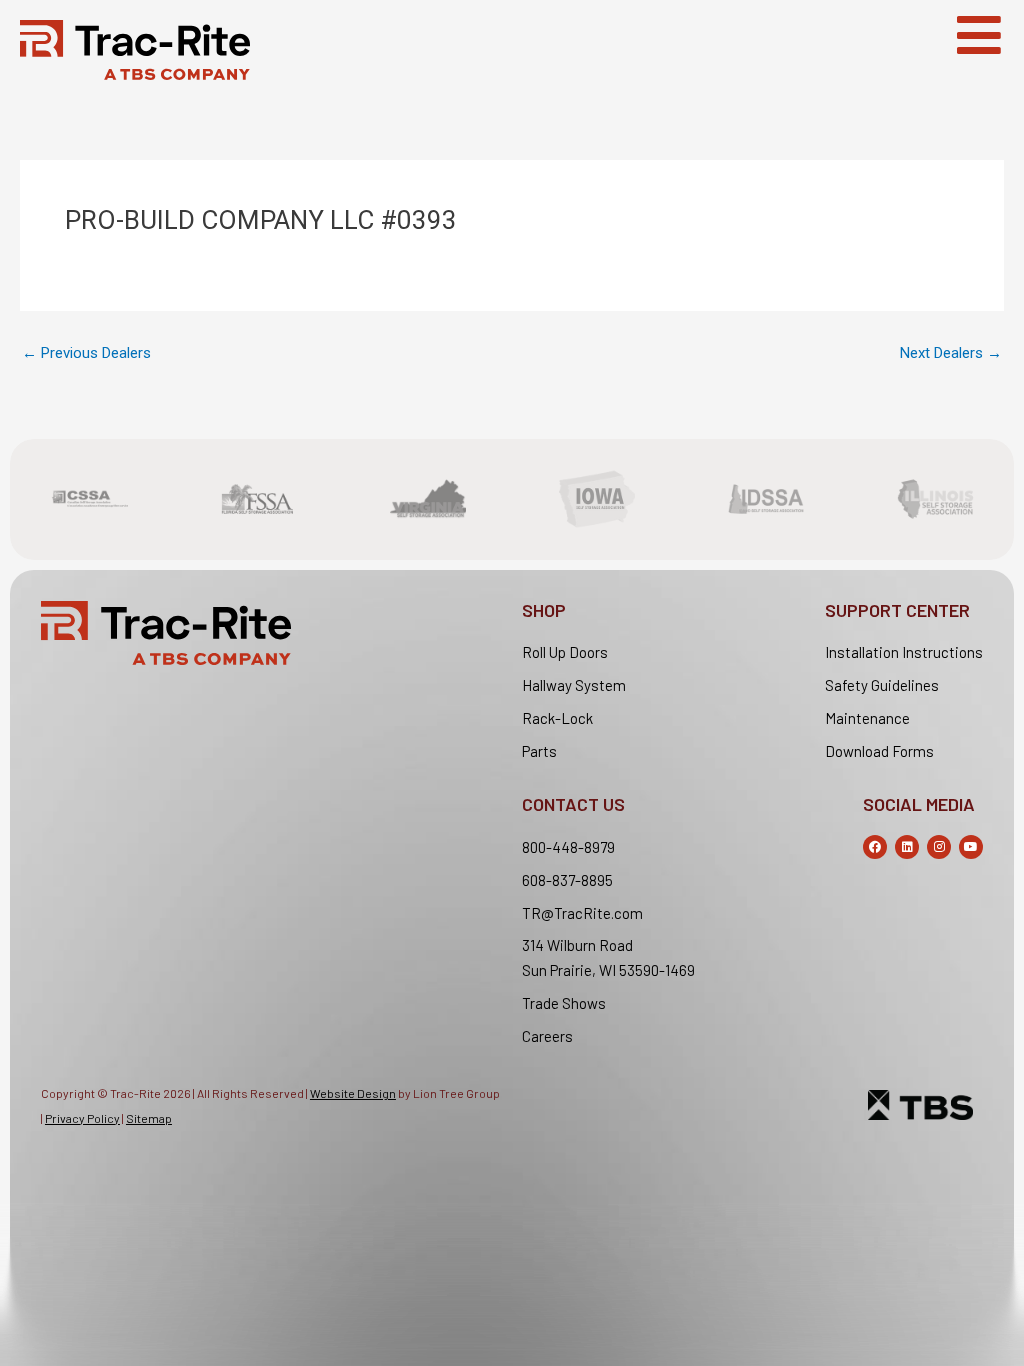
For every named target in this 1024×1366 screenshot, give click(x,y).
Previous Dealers (86, 353)
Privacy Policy (82, 1118)
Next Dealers (951, 353)
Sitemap (149, 1118)
